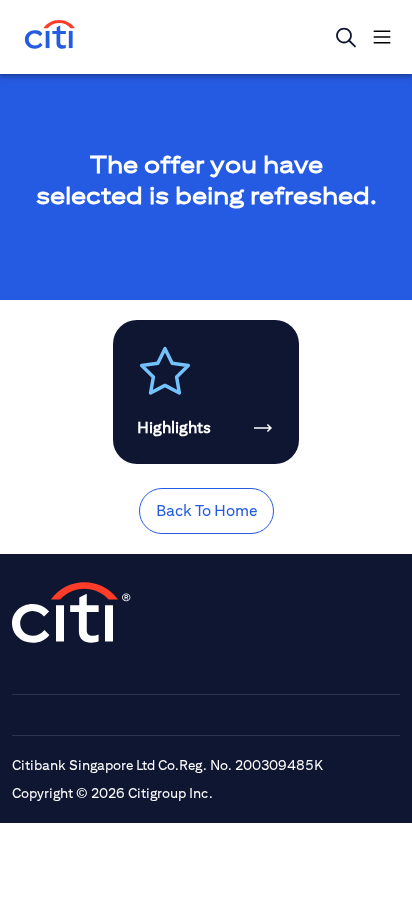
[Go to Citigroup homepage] (72, 612)
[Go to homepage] (50, 36)
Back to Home (206, 510)
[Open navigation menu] (382, 37)
